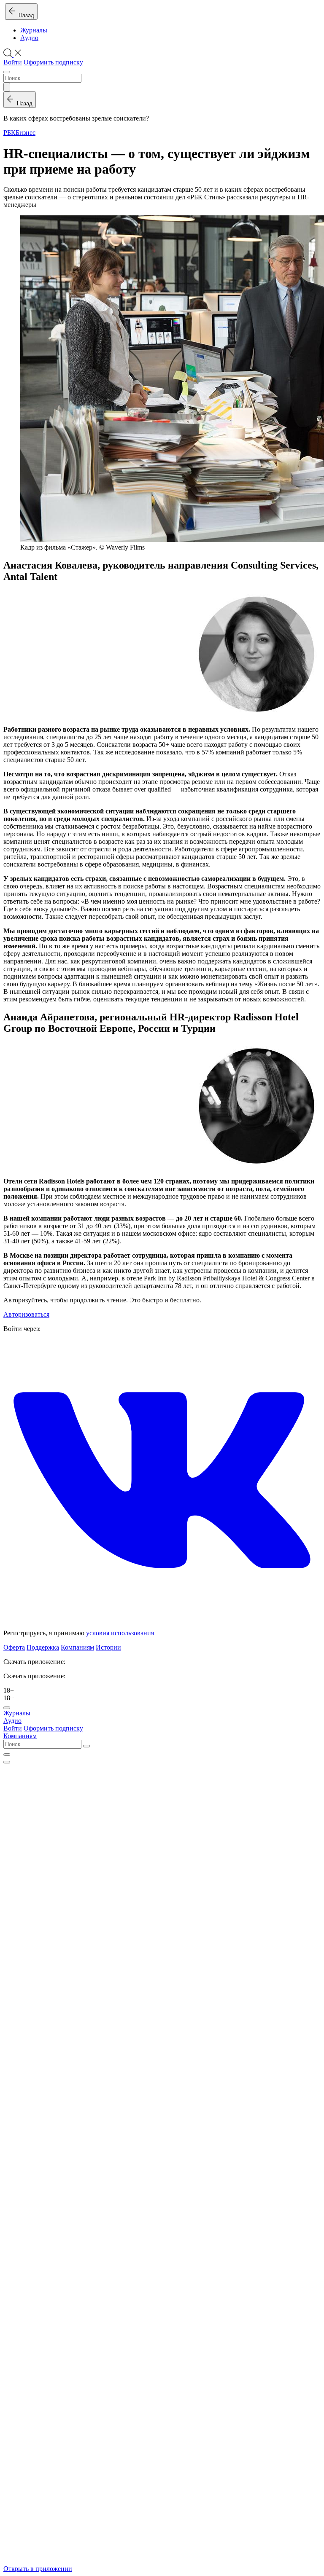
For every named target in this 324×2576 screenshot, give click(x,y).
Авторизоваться (26, 1314)
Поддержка (43, 1647)
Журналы (34, 30)
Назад (25, 15)
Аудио (29, 38)
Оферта (14, 1647)
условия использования (120, 1633)
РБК (9, 133)
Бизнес (26, 133)
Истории (108, 1647)
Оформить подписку (53, 62)
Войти (13, 62)
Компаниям (77, 1647)
